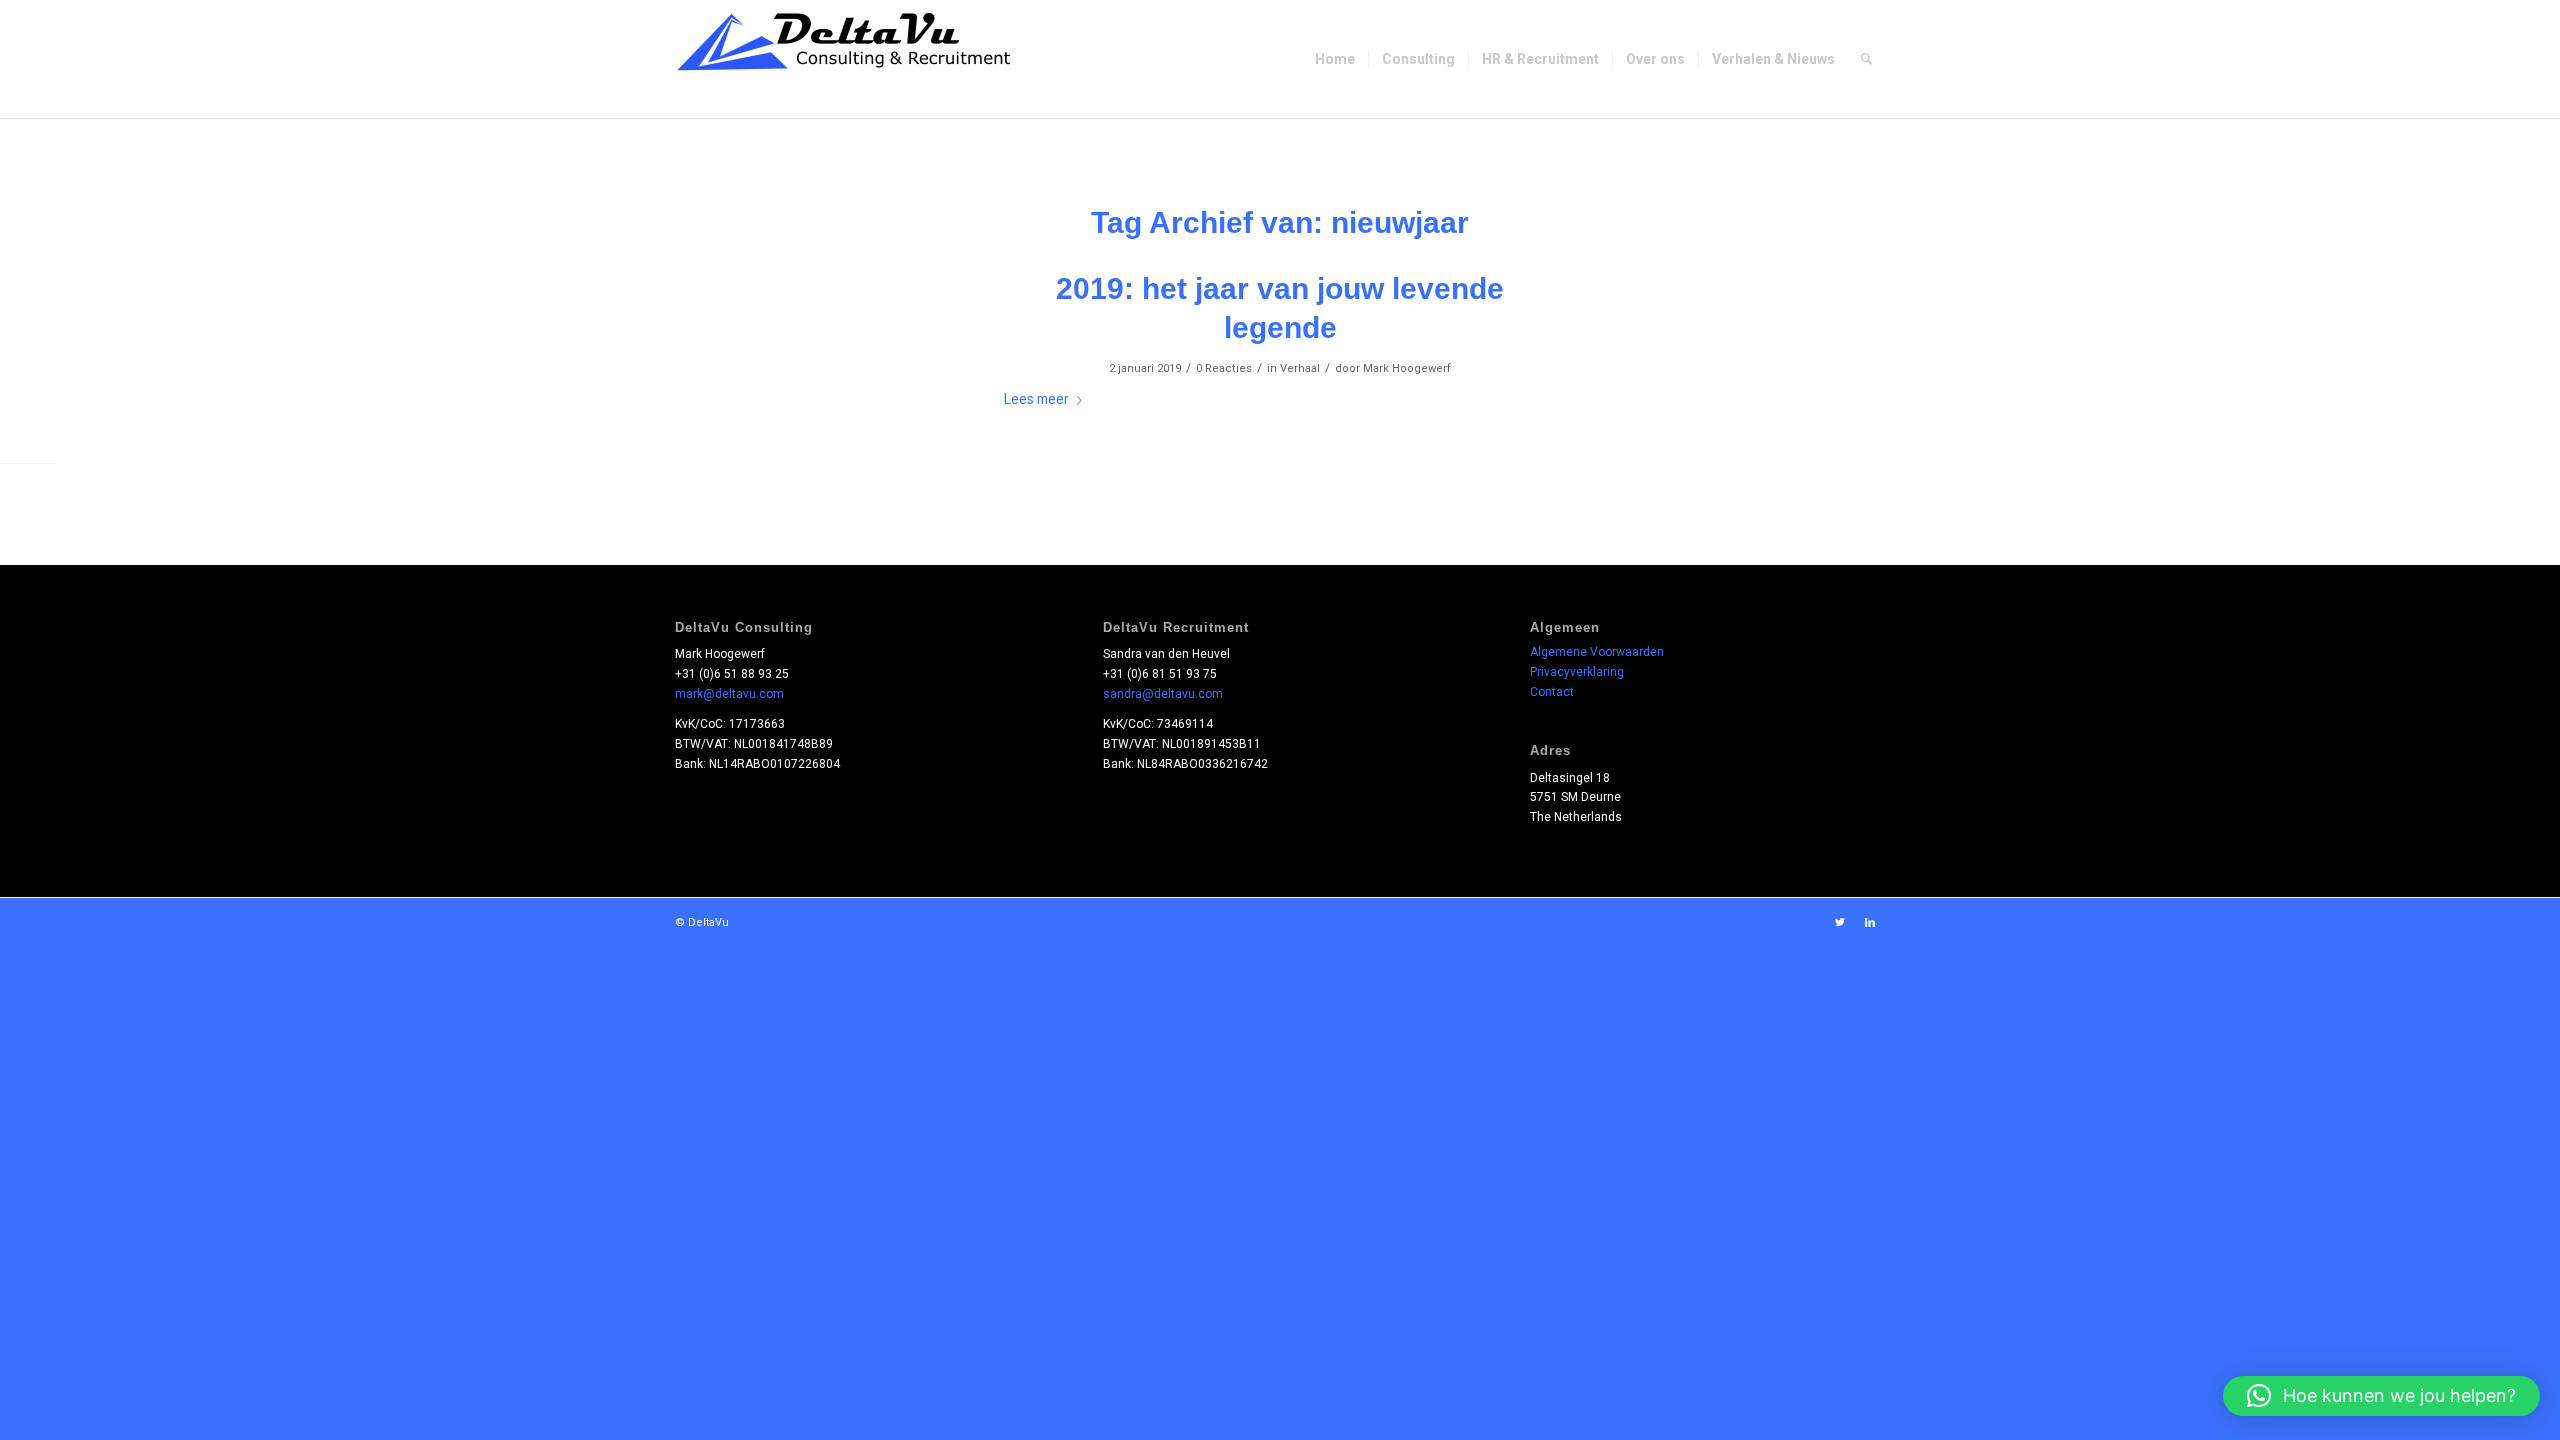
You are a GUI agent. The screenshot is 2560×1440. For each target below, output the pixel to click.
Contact (1552, 692)
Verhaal (1300, 368)
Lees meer (1036, 399)
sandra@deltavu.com (1163, 694)
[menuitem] (1335, 59)
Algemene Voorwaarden (1597, 652)
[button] (2381, 1396)
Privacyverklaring (1577, 672)
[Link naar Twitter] (1840, 923)
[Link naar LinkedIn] (1870, 923)
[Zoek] (1866, 59)
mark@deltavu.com (729, 694)
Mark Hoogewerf (1407, 368)
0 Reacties (1224, 368)
